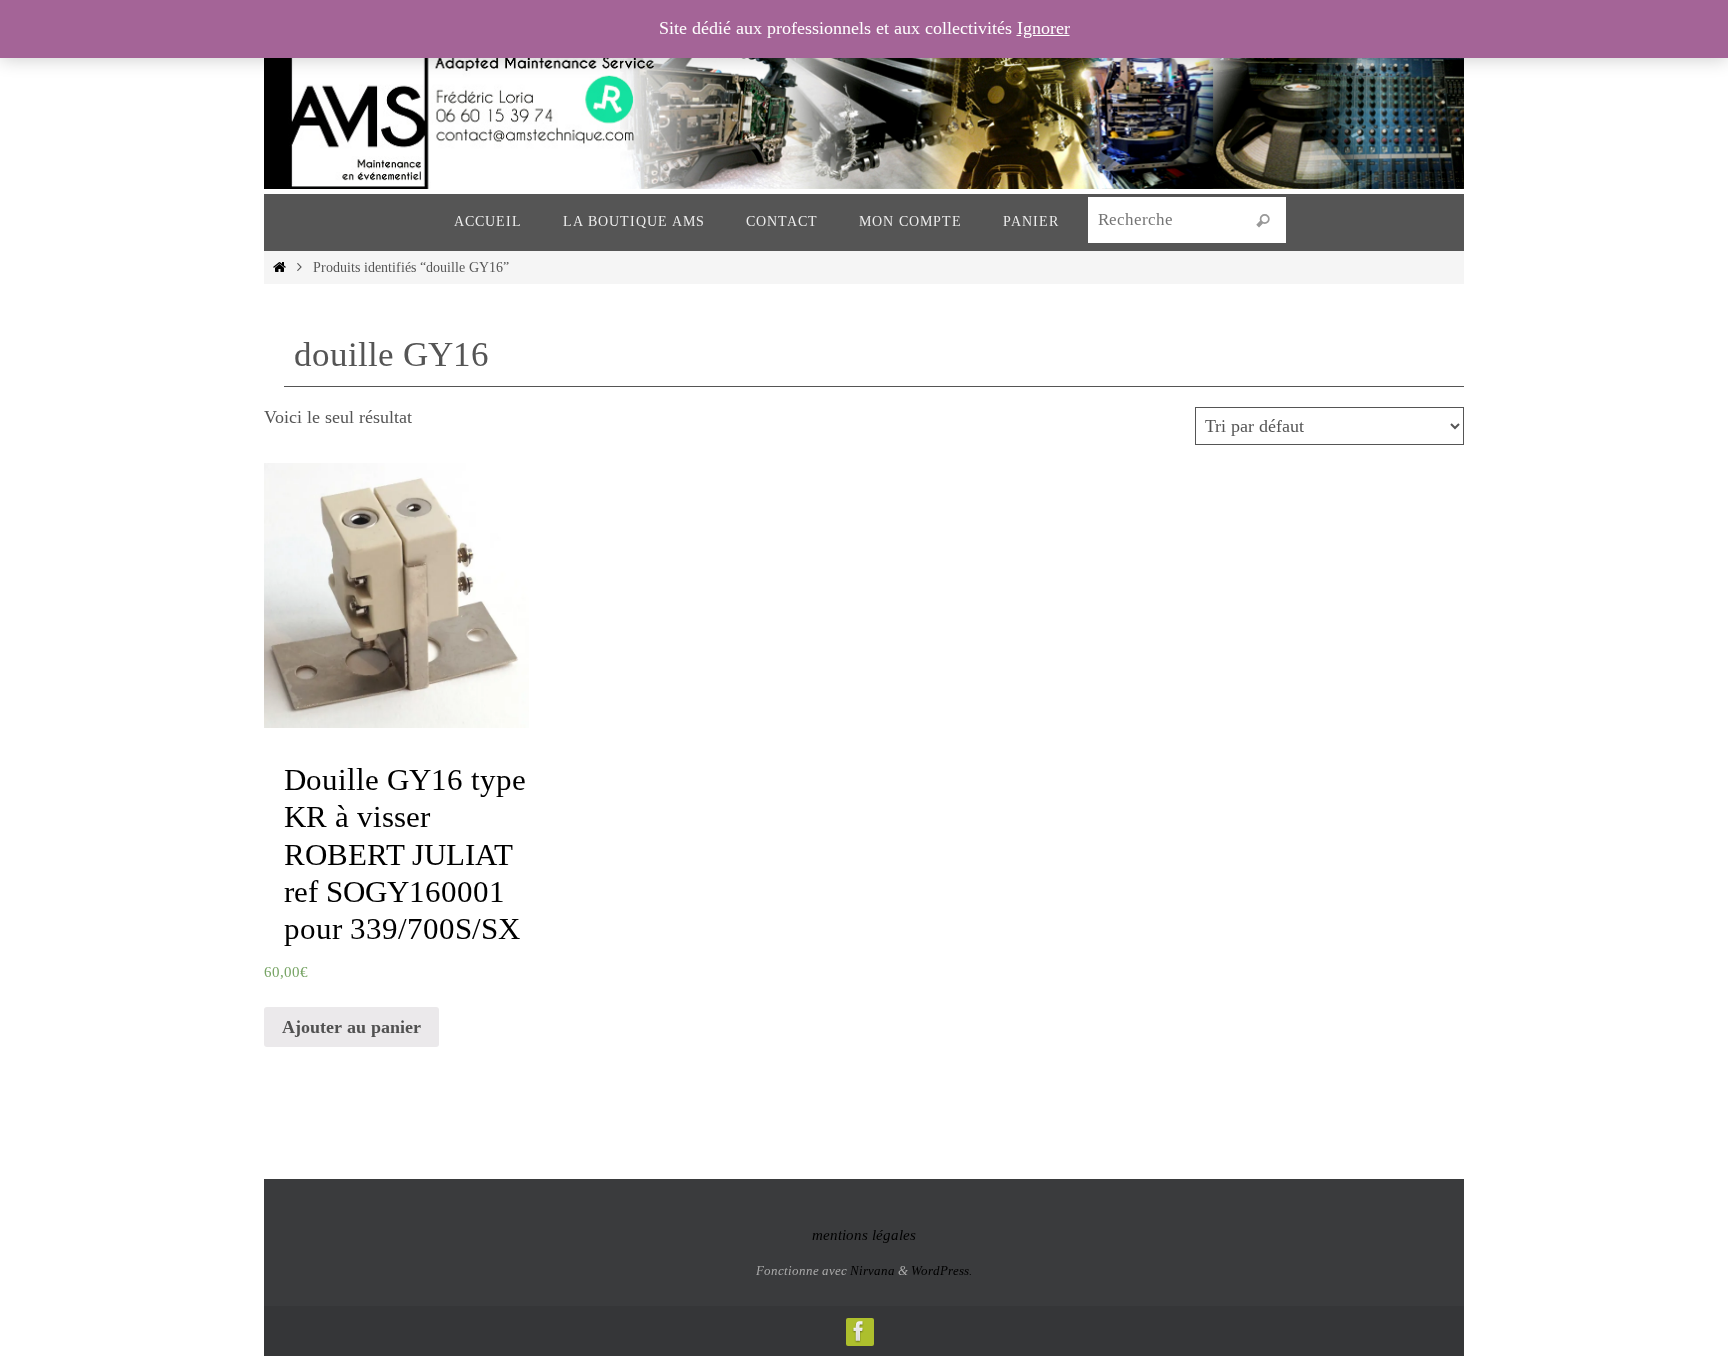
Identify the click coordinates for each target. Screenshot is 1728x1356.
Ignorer (1043, 28)
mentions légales (864, 1235)
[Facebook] (859, 1331)
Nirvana (872, 1270)
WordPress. (941, 1270)
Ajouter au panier (351, 1027)
